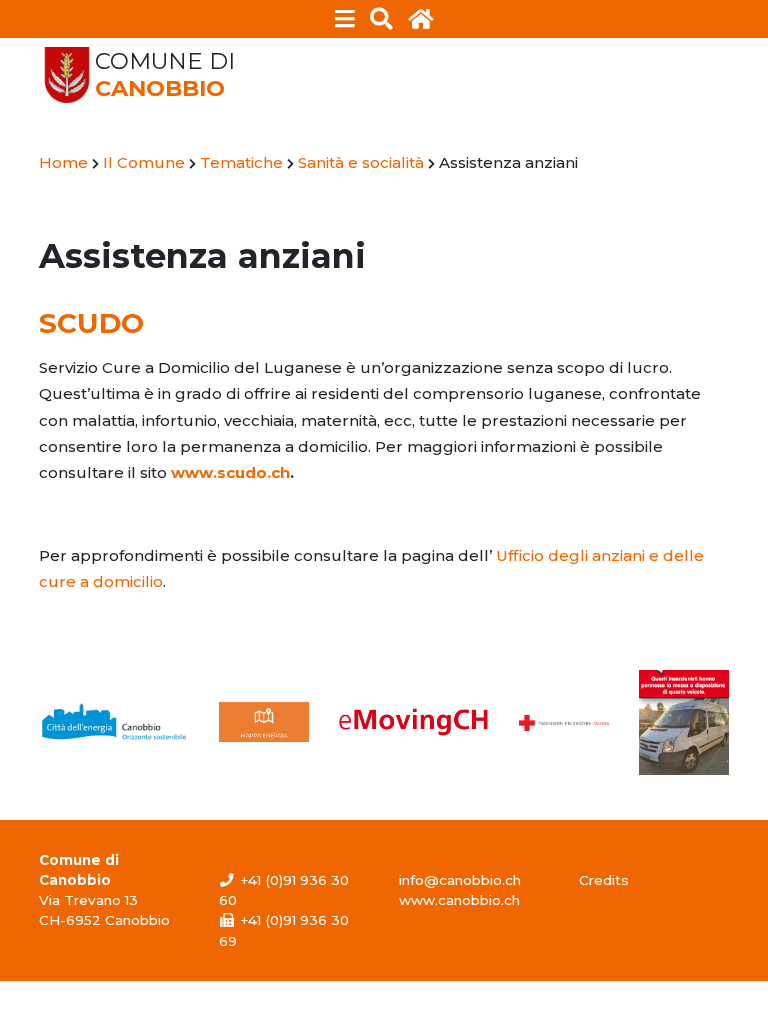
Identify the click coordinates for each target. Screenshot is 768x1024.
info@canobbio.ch (460, 880)
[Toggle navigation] (345, 19)
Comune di (165, 75)
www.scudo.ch (230, 472)
